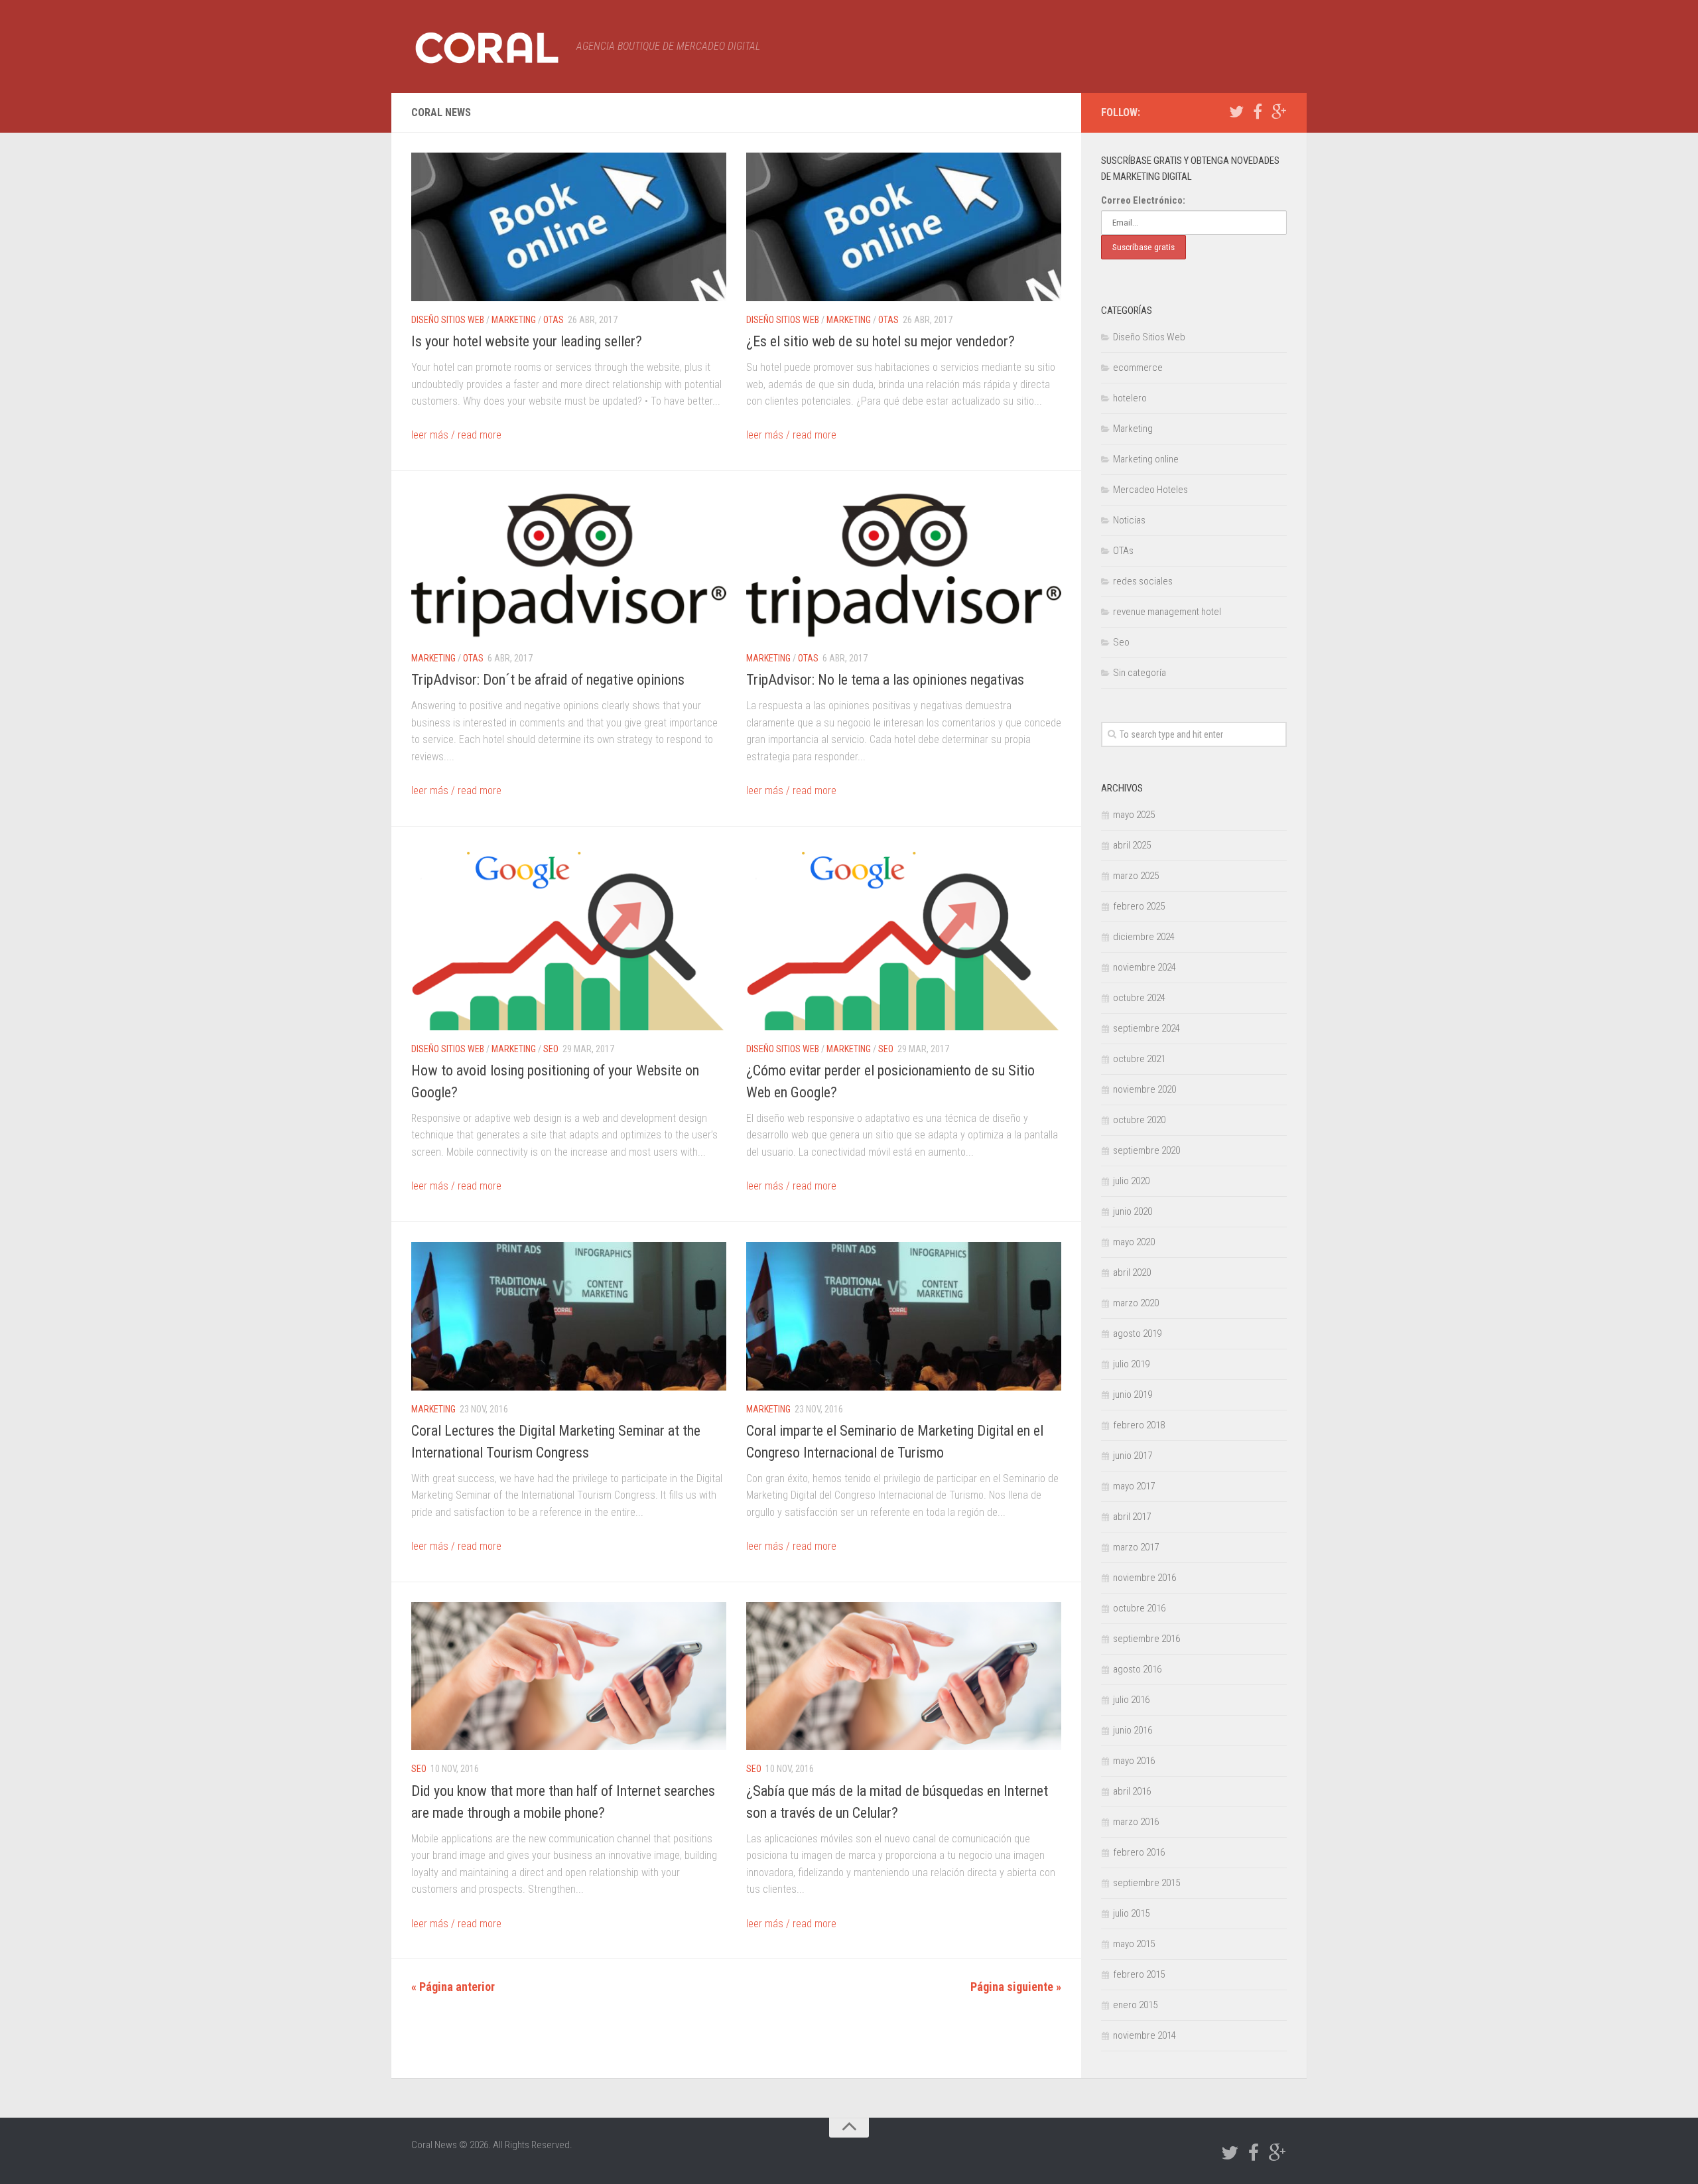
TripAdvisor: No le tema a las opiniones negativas (885, 680)
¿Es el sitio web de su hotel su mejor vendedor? (881, 341)
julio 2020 (1131, 1181)
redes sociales (1143, 581)
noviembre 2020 (1144, 1089)
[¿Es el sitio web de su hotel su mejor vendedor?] (904, 227)
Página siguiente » (1016, 1987)
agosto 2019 (1137, 1333)
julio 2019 (1131, 1364)
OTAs (554, 320)
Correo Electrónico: (1143, 200)
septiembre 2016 (1146, 1639)
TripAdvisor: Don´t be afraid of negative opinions (548, 680)
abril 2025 (1132, 845)
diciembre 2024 (1144, 937)
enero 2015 (1135, 2005)
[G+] (1279, 112)
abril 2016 (1132, 1791)
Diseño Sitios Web (448, 320)
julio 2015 (1131, 1913)
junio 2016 (1133, 1730)
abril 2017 (1132, 1517)
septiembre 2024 (1146, 1028)
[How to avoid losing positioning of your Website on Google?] (569, 938)
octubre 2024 (1139, 998)
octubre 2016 (1139, 1608)
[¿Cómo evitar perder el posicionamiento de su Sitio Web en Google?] (904, 938)
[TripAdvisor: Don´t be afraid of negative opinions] (569, 565)
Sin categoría (1140, 673)
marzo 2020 (1136, 1303)
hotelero (1130, 398)
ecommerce (1138, 368)
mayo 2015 (1134, 1944)
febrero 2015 (1139, 1974)
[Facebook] (1258, 112)
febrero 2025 (1139, 906)
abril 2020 (1132, 1272)
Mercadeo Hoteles (1150, 490)
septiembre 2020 (1146, 1150)
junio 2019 (1133, 1395)
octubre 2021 (1139, 1059)
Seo (551, 1049)
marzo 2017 (1136, 1547)
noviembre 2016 (1144, 1578)
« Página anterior (453, 1987)
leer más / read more (456, 435)
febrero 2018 (1139, 1425)
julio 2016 (1131, 1700)
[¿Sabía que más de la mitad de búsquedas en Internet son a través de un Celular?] (904, 1676)
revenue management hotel (1167, 612)
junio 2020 (1133, 1211)
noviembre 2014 (1144, 2035)
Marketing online (1146, 459)
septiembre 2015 (1146, 1883)
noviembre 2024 (1144, 967)
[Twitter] (1236, 112)
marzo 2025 (1136, 876)
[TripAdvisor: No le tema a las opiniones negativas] (904, 565)
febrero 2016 (1139, 1852)
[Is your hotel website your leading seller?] (569, 227)
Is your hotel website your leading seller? (527, 341)
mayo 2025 (1134, 815)
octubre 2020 (1139, 1120)
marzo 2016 (1136, 1822)
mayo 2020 (1134, 1242)
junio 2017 (1133, 1456)
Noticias (1129, 520)
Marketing (514, 320)
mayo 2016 (1134, 1761)
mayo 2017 (1134, 1486)
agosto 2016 (1137, 1669)
